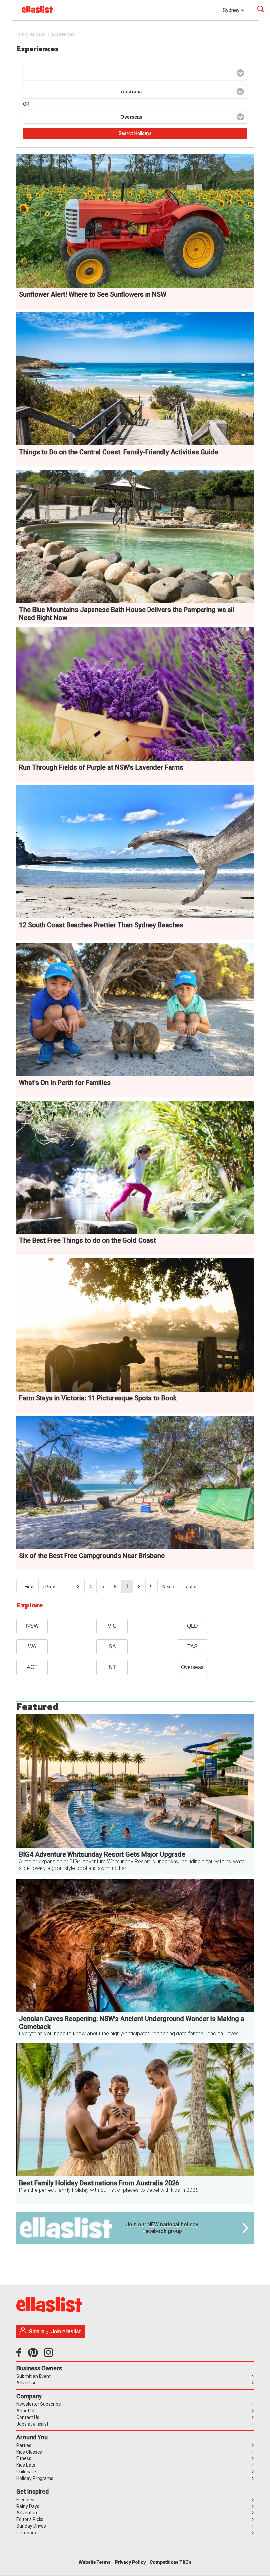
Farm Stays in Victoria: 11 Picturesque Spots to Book (98, 1398)
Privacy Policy (130, 2562)
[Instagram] (50, 2355)
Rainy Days (28, 2506)
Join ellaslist (66, 2332)
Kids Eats (26, 2465)
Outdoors (26, 2533)
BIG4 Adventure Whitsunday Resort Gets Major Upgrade (102, 1854)
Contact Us (28, 2417)
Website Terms (95, 2562)
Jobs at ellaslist (32, 2424)
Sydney (232, 10)
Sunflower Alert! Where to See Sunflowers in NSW (93, 294)
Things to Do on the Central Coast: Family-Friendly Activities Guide (119, 452)
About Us (26, 2411)
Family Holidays (31, 34)
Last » (190, 1587)
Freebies (25, 2500)
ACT (32, 1667)
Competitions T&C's (171, 2562)
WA (32, 1647)
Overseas (192, 1667)
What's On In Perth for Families (65, 1083)
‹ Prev (49, 1587)
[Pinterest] (35, 2355)
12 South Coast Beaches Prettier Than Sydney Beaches (101, 925)
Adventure (27, 2513)
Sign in (37, 2332)
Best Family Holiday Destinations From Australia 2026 (99, 2183)
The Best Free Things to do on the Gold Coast (88, 1240)
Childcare (26, 2472)
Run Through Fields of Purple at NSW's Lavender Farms (101, 767)
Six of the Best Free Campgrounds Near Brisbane (92, 1556)
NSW (32, 1626)
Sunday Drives (31, 2526)
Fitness (24, 2458)
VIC (112, 1626)
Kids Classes (29, 2452)
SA (112, 1647)
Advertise (27, 2383)
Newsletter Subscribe (39, 2404)
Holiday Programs (35, 2478)
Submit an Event (34, 2376)
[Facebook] (21, 2355)
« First (27, 1587)
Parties (24, 2445)
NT (112, 1667)
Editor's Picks (30, 2519)
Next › (168, 1587)
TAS (192, 1647)
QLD (192, 1626)
